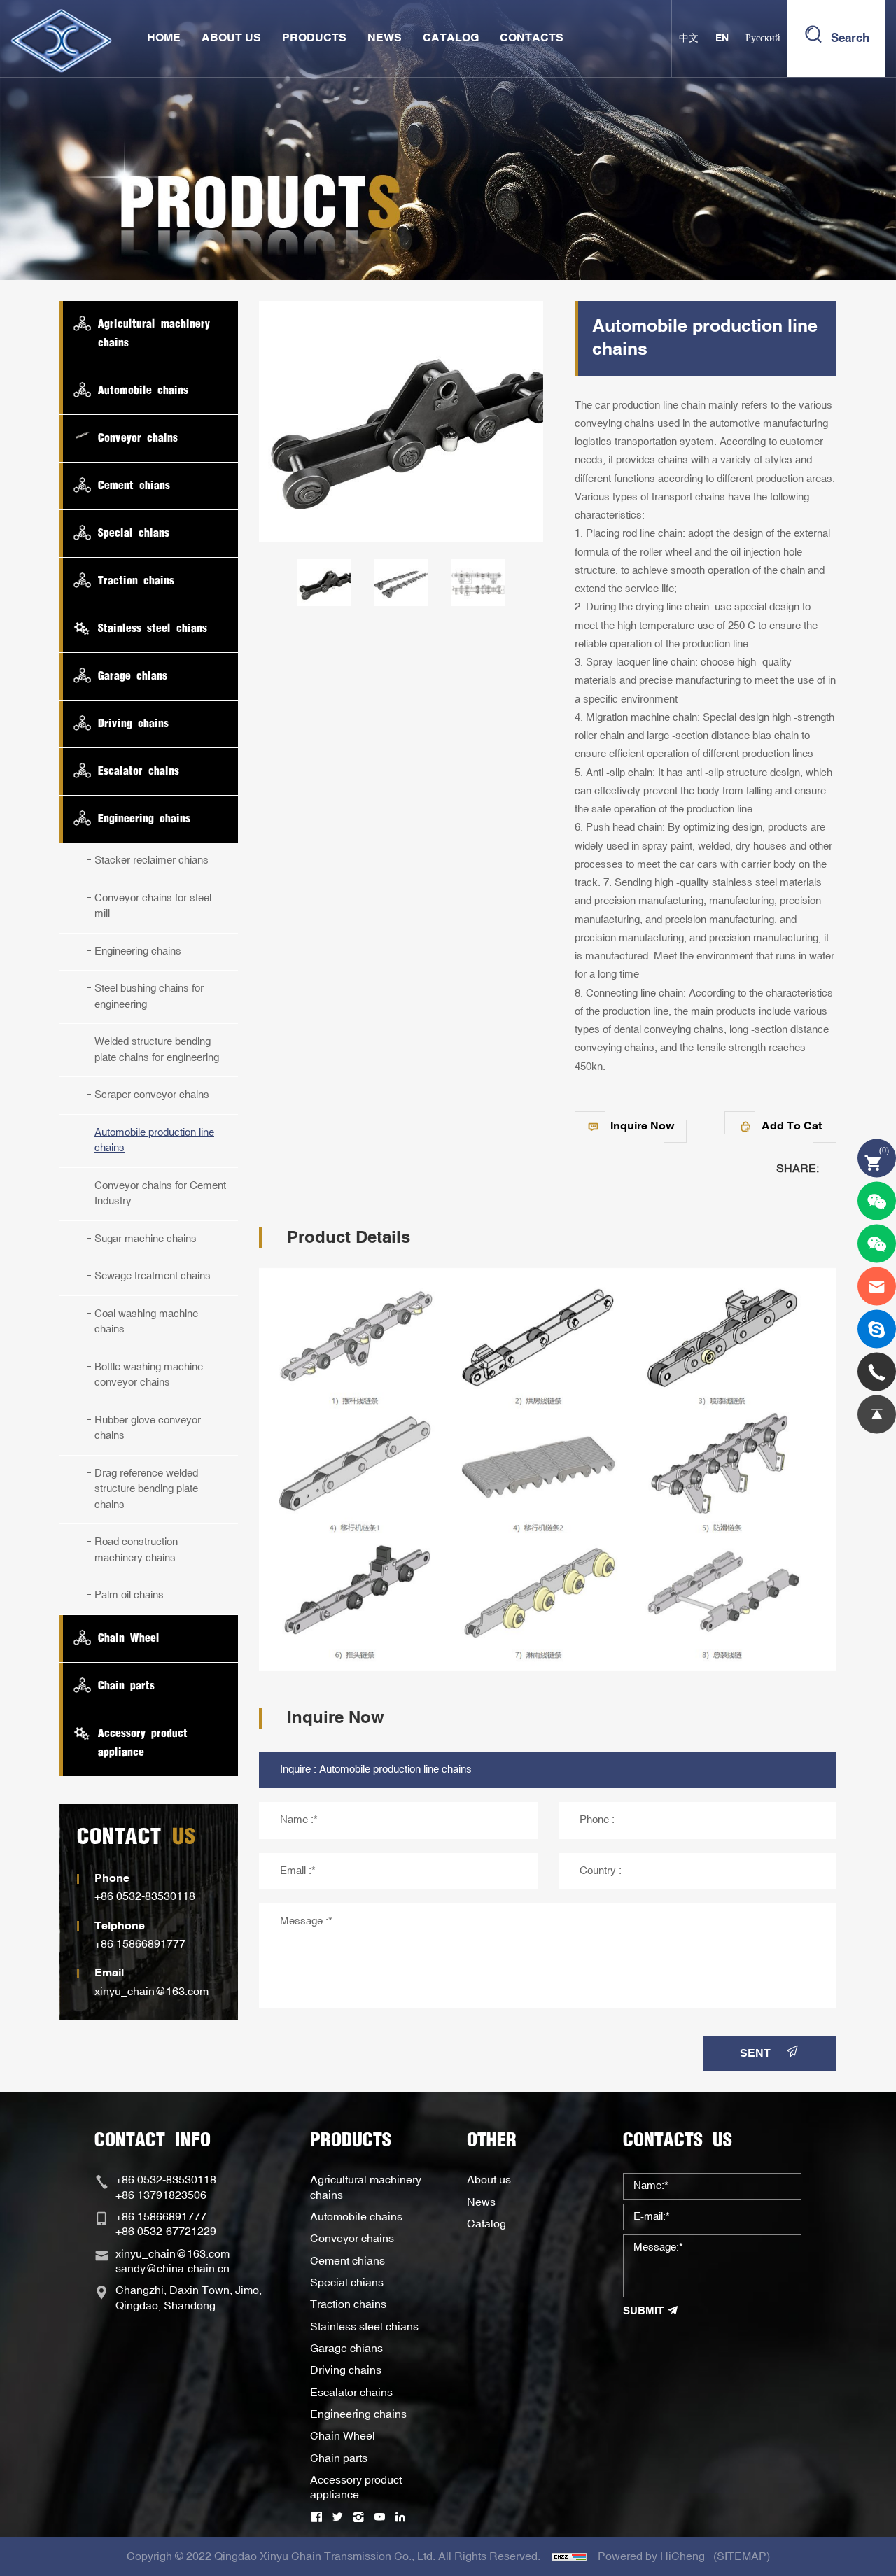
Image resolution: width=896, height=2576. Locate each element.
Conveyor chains (352, 2239)
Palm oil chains (129, 1595)
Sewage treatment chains (153, 1276)
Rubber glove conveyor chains (148, 1428)
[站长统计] (569, 2556)
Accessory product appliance (356, 2487)
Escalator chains (351, 2393)
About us (489, 2180)
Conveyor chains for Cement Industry (160, 1194)
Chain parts (339, 2458)
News (385, 38)
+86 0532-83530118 (145, 1896)
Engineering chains (138, 951)
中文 (689, 38)
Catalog (451, 38)
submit (643, 2311)
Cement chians (348, 2261)
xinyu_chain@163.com (152, 1992)
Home (164, 38)
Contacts (532, 38)
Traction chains (348, 2304)
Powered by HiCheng (651, 2556)
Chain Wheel (343, 2436)
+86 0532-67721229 (166, 2232)
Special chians (347, 2283)
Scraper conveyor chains (152, 1095)
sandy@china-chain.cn (173, 2269)
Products (314, 38)
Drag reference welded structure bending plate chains (146, 1489)
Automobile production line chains (154, 1141)
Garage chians (346, 2349)
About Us (231, 38)
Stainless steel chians (364, 2327)
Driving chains (346, 2370)
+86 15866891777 (140, 1944)
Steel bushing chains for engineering (149, 997)
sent (755, 2054)
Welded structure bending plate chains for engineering (157, 1050)
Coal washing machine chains (146, 1322)
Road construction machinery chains (136, 1550)
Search (850, 38)
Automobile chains (356, 2217)
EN (722, 38)
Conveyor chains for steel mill (153, 906)
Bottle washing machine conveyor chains (149, 1375)
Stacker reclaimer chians (152, 860)
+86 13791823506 (161, 2195)
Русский (763, 38)
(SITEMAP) (742, 2556)
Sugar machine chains (146, 1239)
